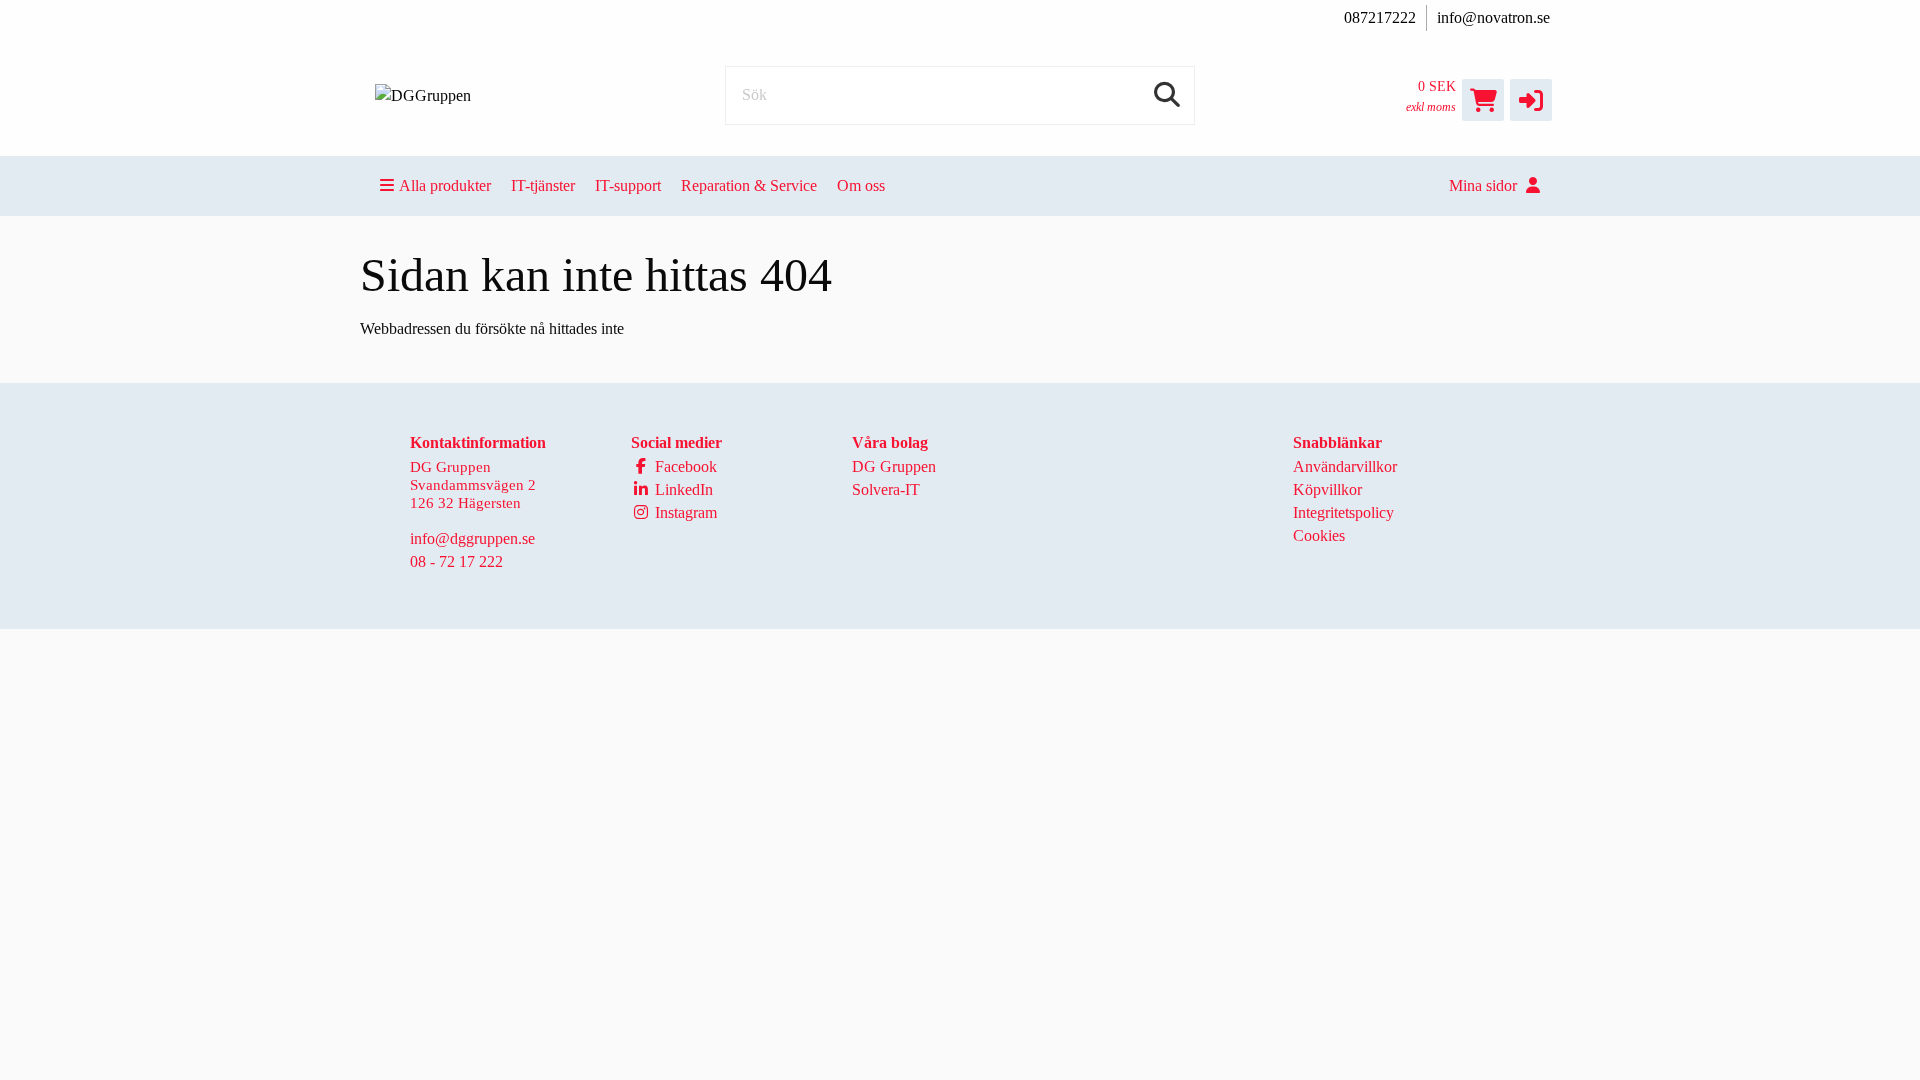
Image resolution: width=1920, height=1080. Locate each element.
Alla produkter (445, 185)
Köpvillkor (1327, 489)
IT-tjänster (543, 185)
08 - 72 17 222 (456, 561)
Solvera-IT (886, 489)
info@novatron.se (1493, 17)
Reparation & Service (749, 185)
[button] (1531, 100)
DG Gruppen (894, 466)
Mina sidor (1485, 185)
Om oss (861, 185)
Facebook (684, 466)
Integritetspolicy (1343, 512)
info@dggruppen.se (472, 538)
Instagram (684, 512)
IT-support (628, 185)
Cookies (1319, 535)
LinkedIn (682, 489)
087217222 (1380, 17)
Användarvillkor (1345, 466)
